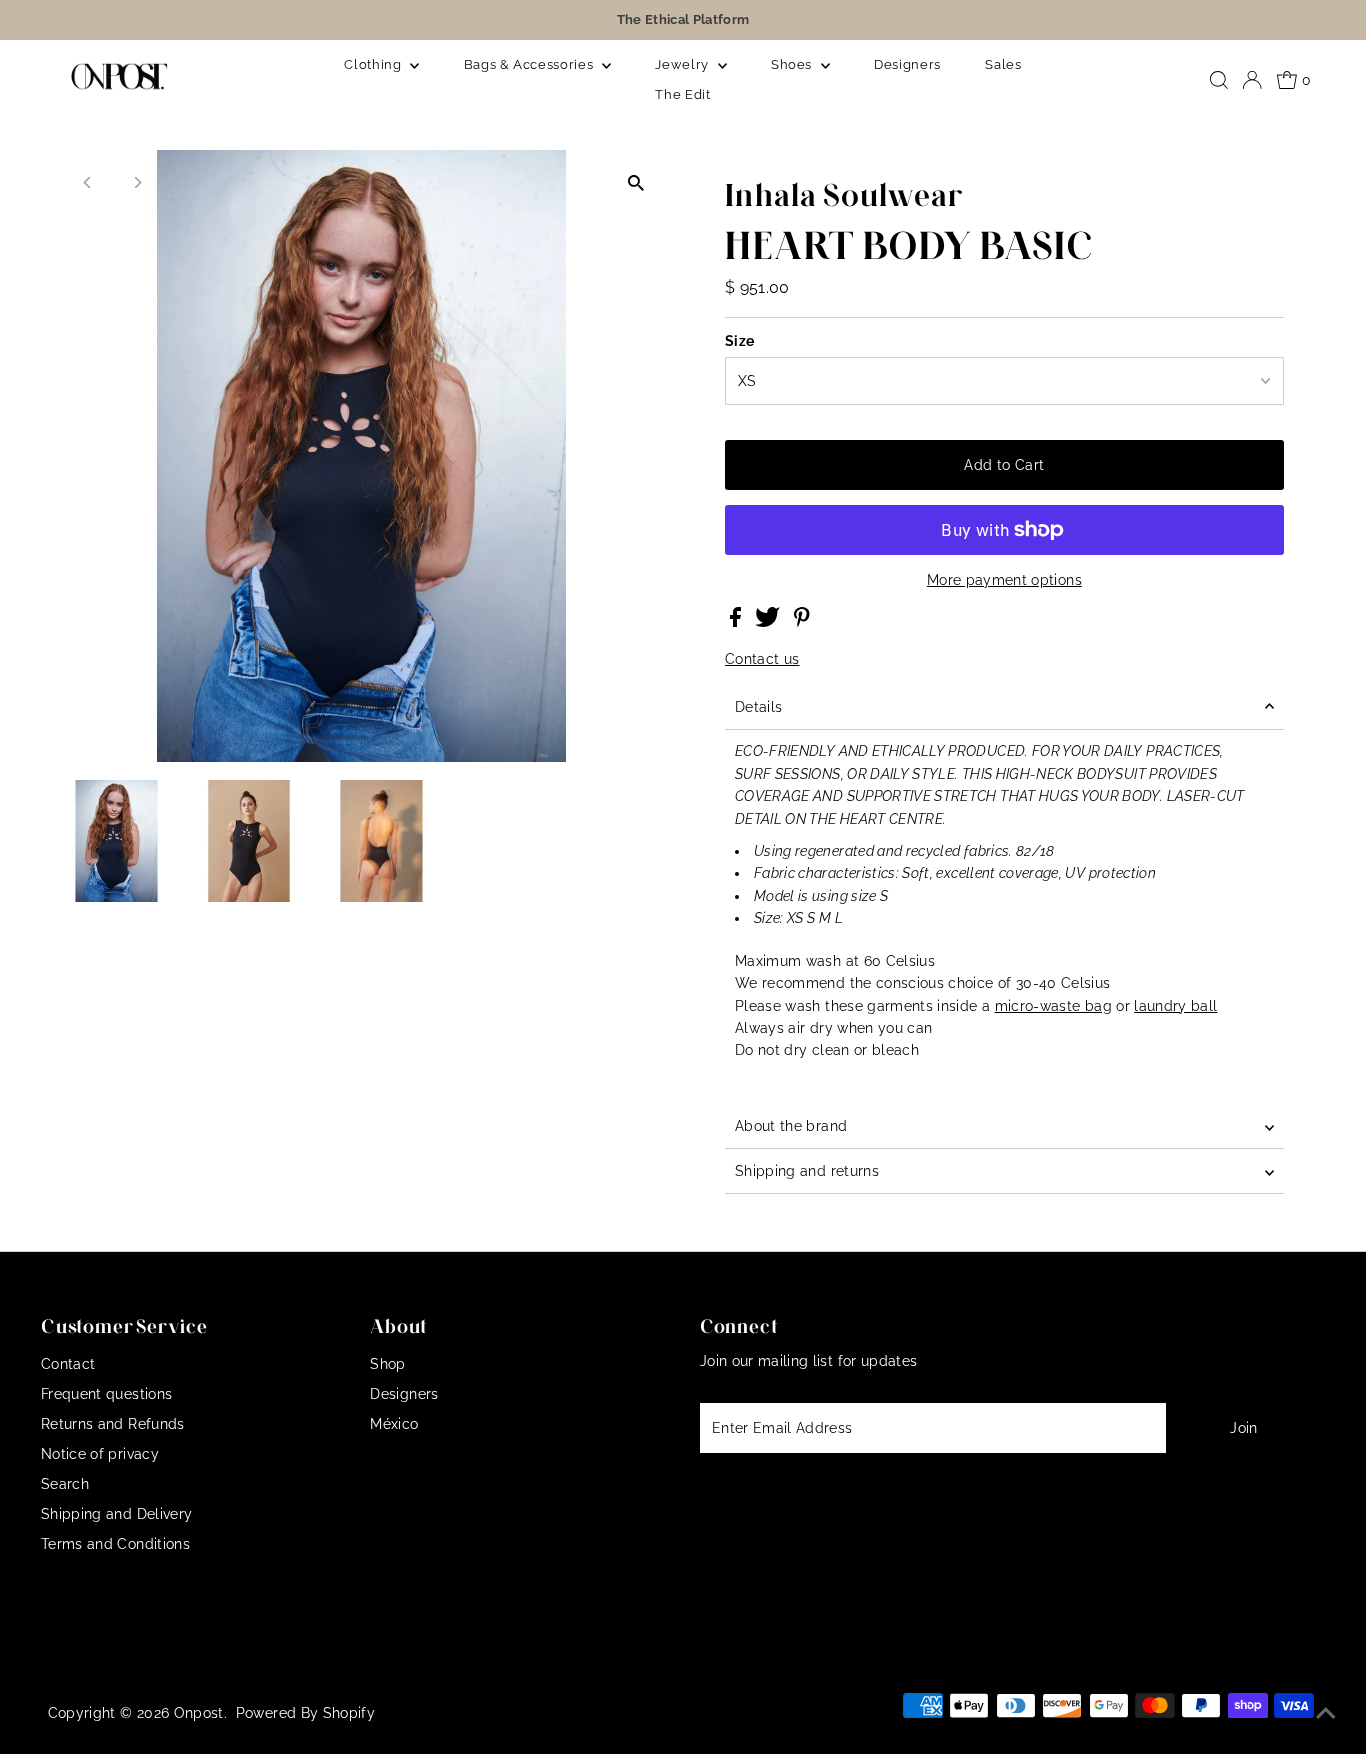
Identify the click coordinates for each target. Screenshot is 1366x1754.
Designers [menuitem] (907, 64)
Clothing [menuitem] (374, 64)
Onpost (199, 1713)
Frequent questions (106, 1394)
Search (65, 1484)
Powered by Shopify (305, 1713)
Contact (68, 1364)
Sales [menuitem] (1003, 64)
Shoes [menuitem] (793, 64)
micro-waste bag (1053, 1006)
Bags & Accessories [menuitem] (530, 64)
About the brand (791, 1126)
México (394, 1424)
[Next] (136, 182)
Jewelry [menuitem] (683, 64)
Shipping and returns (807, 1171)
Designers (404, 1394)
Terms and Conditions (115, 1544)
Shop (387, 1364)
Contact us (762, 659)
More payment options (1004, 580)
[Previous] (87, 182)
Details (758, 707)
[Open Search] (1219, 80)
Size (739, 341)
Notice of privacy (100, 1454)
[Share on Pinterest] (802, 622)
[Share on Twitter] (769, 622)
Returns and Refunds (113, 1424)
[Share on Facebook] (737, 622)
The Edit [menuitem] (682, 94)
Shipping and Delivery (116, 1514)
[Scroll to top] (1326, 1714)
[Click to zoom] (635, 182)
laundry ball (1175, 1006)
